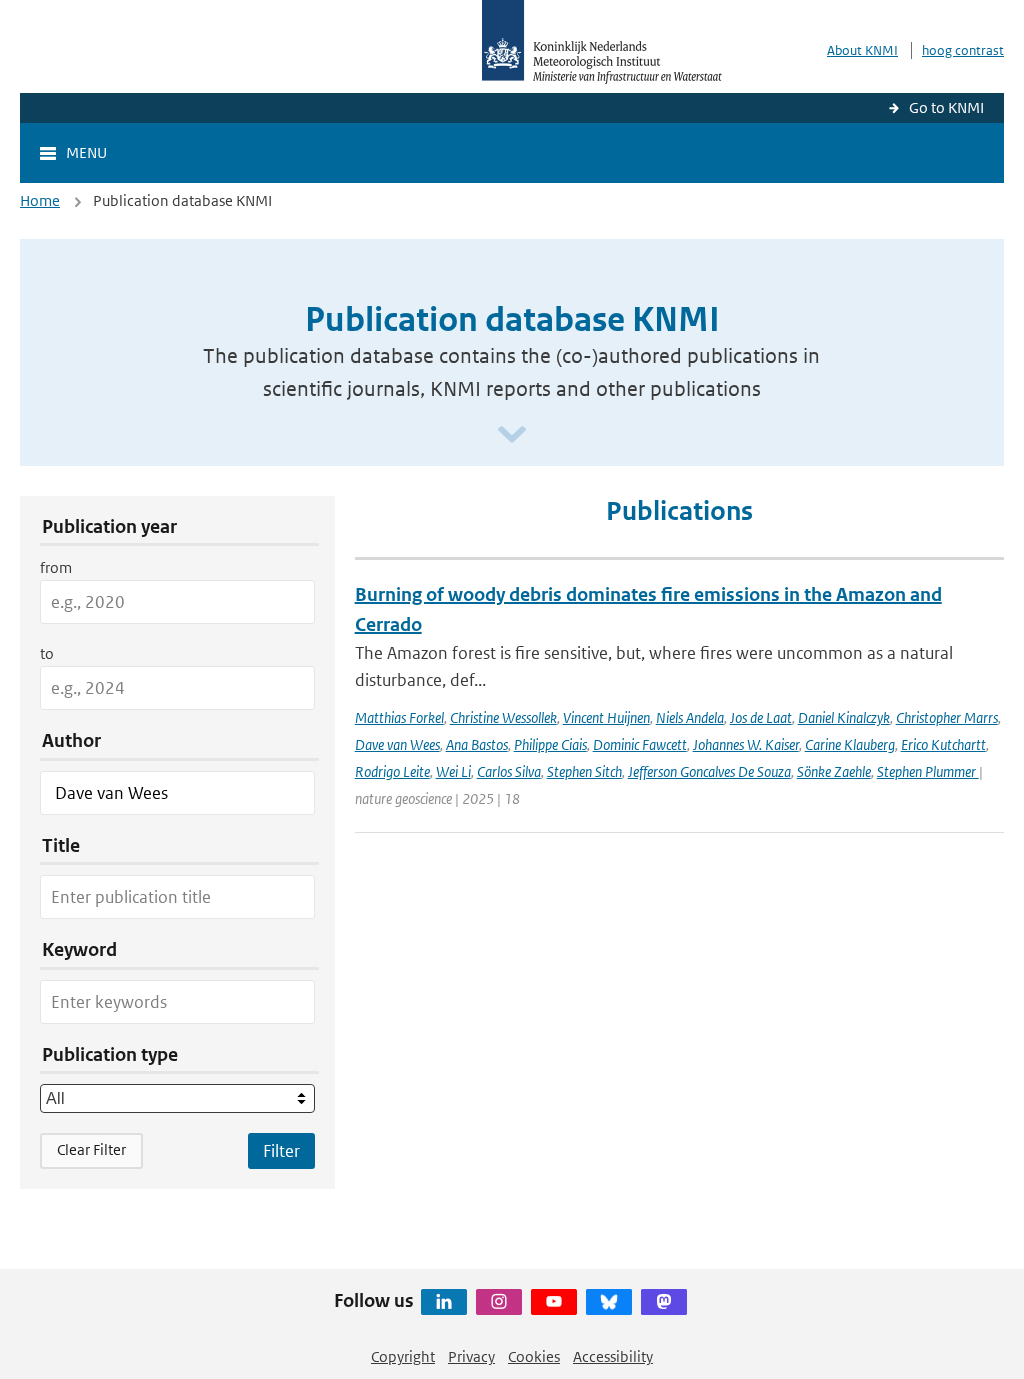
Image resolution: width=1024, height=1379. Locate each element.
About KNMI (862, 50)
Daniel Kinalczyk (844, 717)
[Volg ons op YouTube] (554, 1302)
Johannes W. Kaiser (746, 744)
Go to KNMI (946, 107)
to (47, 653)
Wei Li (453, 771)
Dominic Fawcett (640, 744)
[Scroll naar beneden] (512, 435)
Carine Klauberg (850, 744)
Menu (86, 152)
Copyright (403, 1356)
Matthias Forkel (399, 717)
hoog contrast (963, 50)
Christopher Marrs (947, 717)
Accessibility (613, 1356)
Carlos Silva (509, 771)
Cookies (534, 1356)
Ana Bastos (477, 744)
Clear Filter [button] (91, 1149)
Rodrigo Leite (392, 771)
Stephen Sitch (584, 771)
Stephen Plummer (928, 771)
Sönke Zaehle (834, 771)
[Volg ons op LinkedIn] (444, 1302)
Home (40, 200)
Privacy (471, 1356)
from (56, 567)
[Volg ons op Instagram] (499, 1302)
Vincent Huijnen (606, 717)
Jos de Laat (761, 717)
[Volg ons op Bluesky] (609, 1302)
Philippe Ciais (550, 744)
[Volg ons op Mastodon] (664, 1302)
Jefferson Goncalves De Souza (709, 771)
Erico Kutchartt (943, 744)
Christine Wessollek (503, 717)
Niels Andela (690, 717)
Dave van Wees (397, 744)
